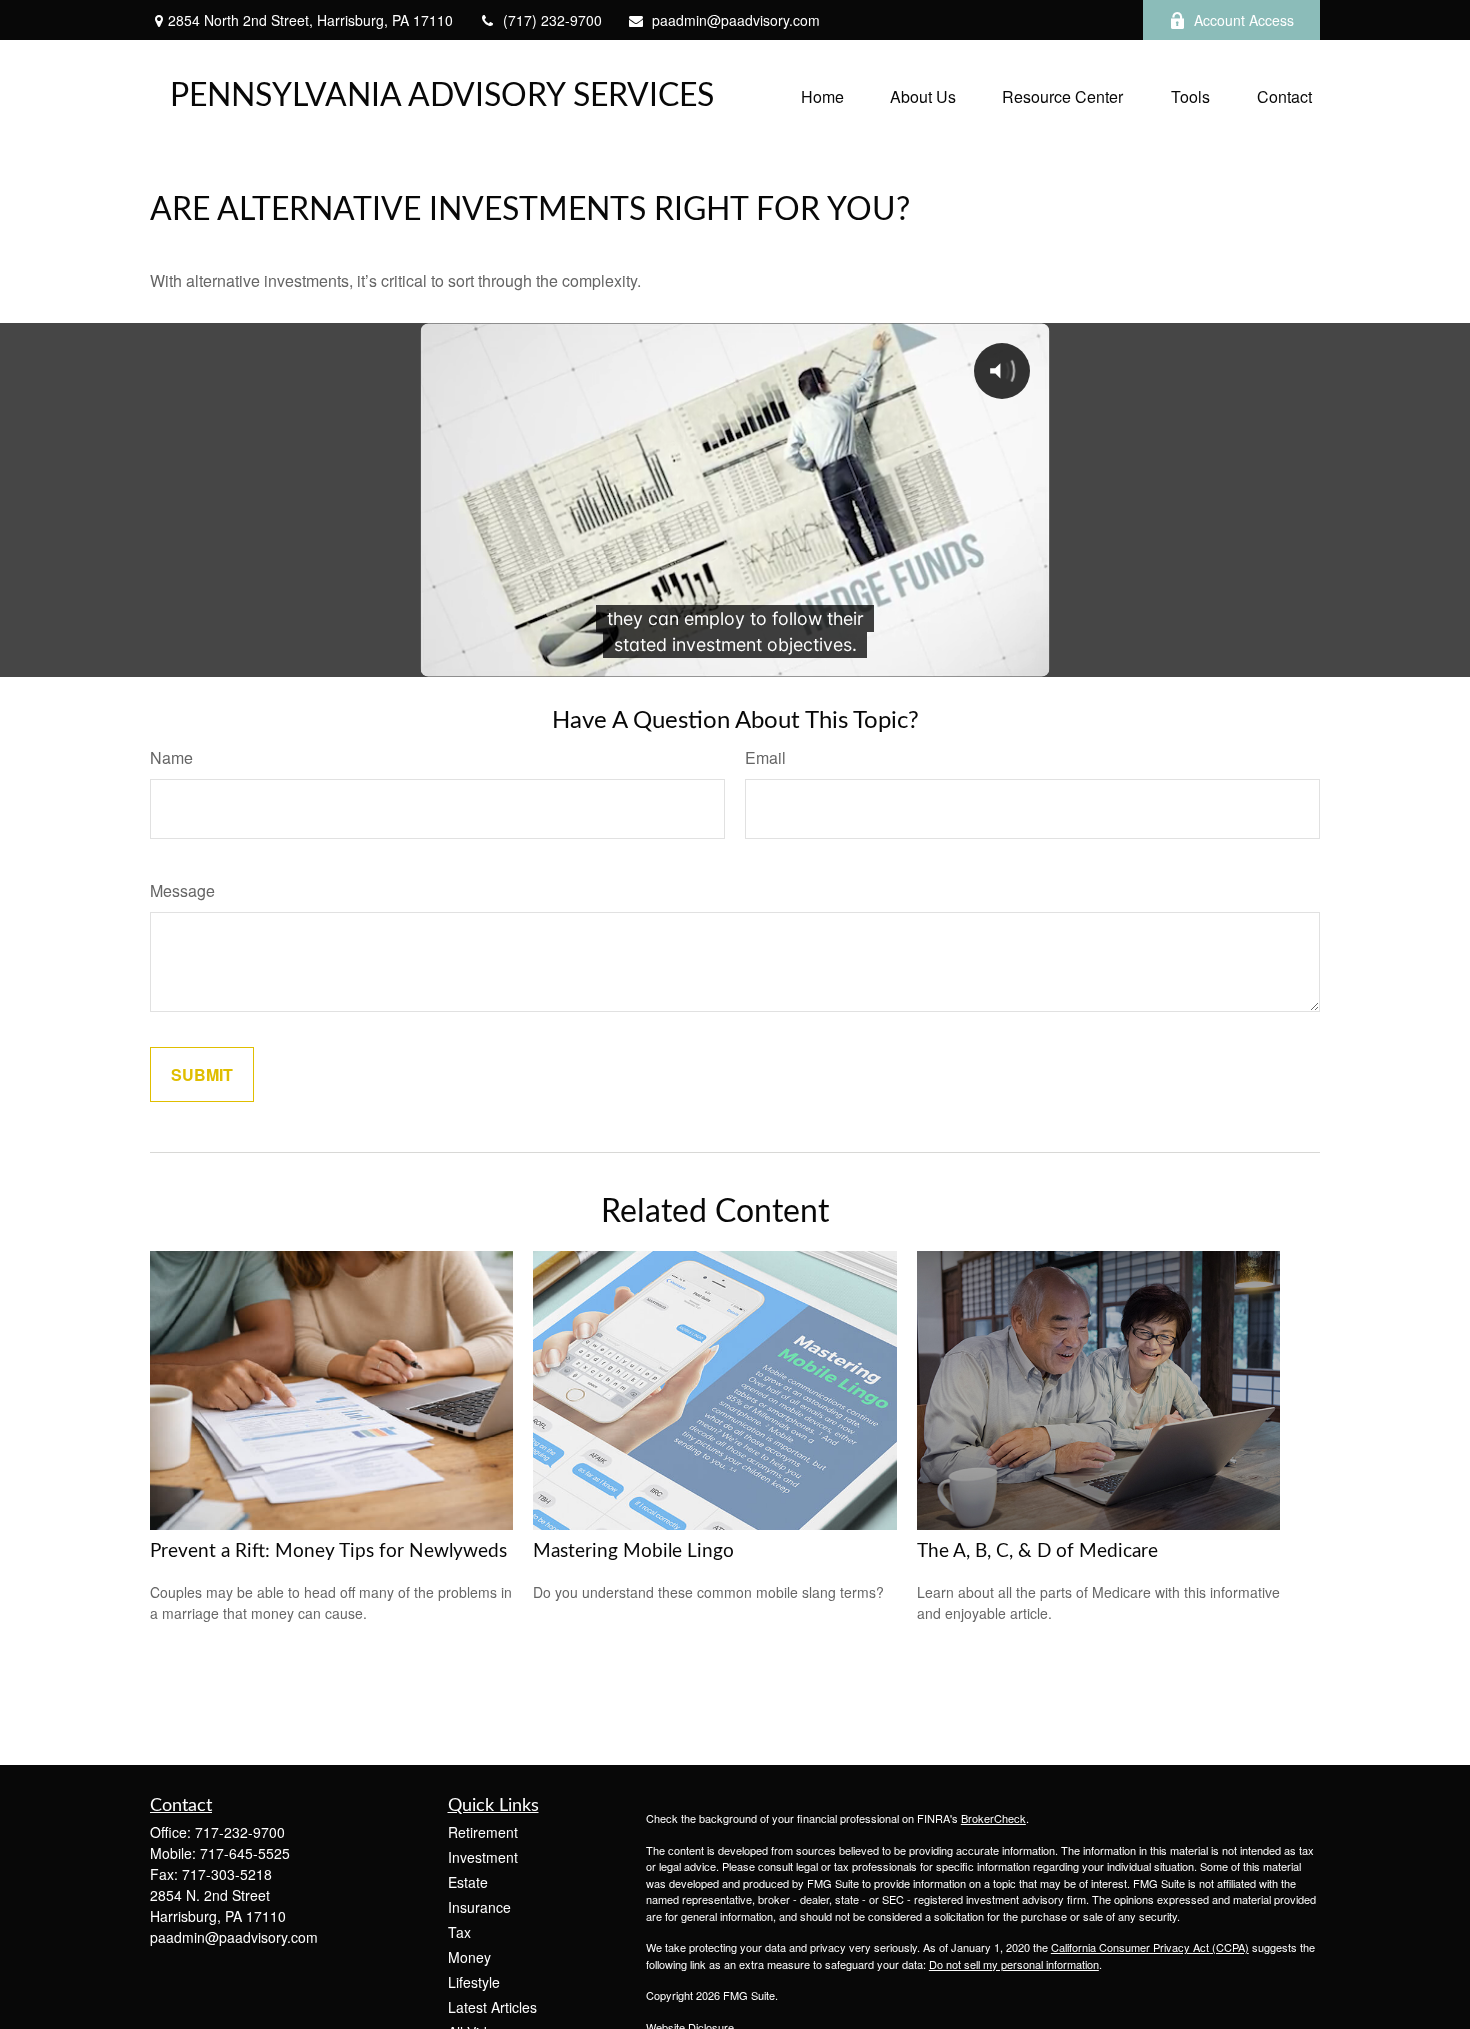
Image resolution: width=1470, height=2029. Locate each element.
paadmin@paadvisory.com (736, 20)
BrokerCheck (993, 1818)
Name (171, 757)
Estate (468, 1882)
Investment (483, 1857)
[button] (822, 95)
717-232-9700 (240, 1832)
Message (182, 890)
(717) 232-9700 (552, 20)
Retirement (483, 1832)
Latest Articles (492, 2007)
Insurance (479, 1907)
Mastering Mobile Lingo (633, 1551)
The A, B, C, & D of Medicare (1037, 1551)
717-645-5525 (245, 1853)
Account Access (1244, 20)
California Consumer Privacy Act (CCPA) (1150, 1947)
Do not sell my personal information (1014, 1964)
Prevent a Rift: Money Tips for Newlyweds (328, 1551)
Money (469, 1957)
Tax (459, 1932)
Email (765, 757)
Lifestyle (474, 1982)
